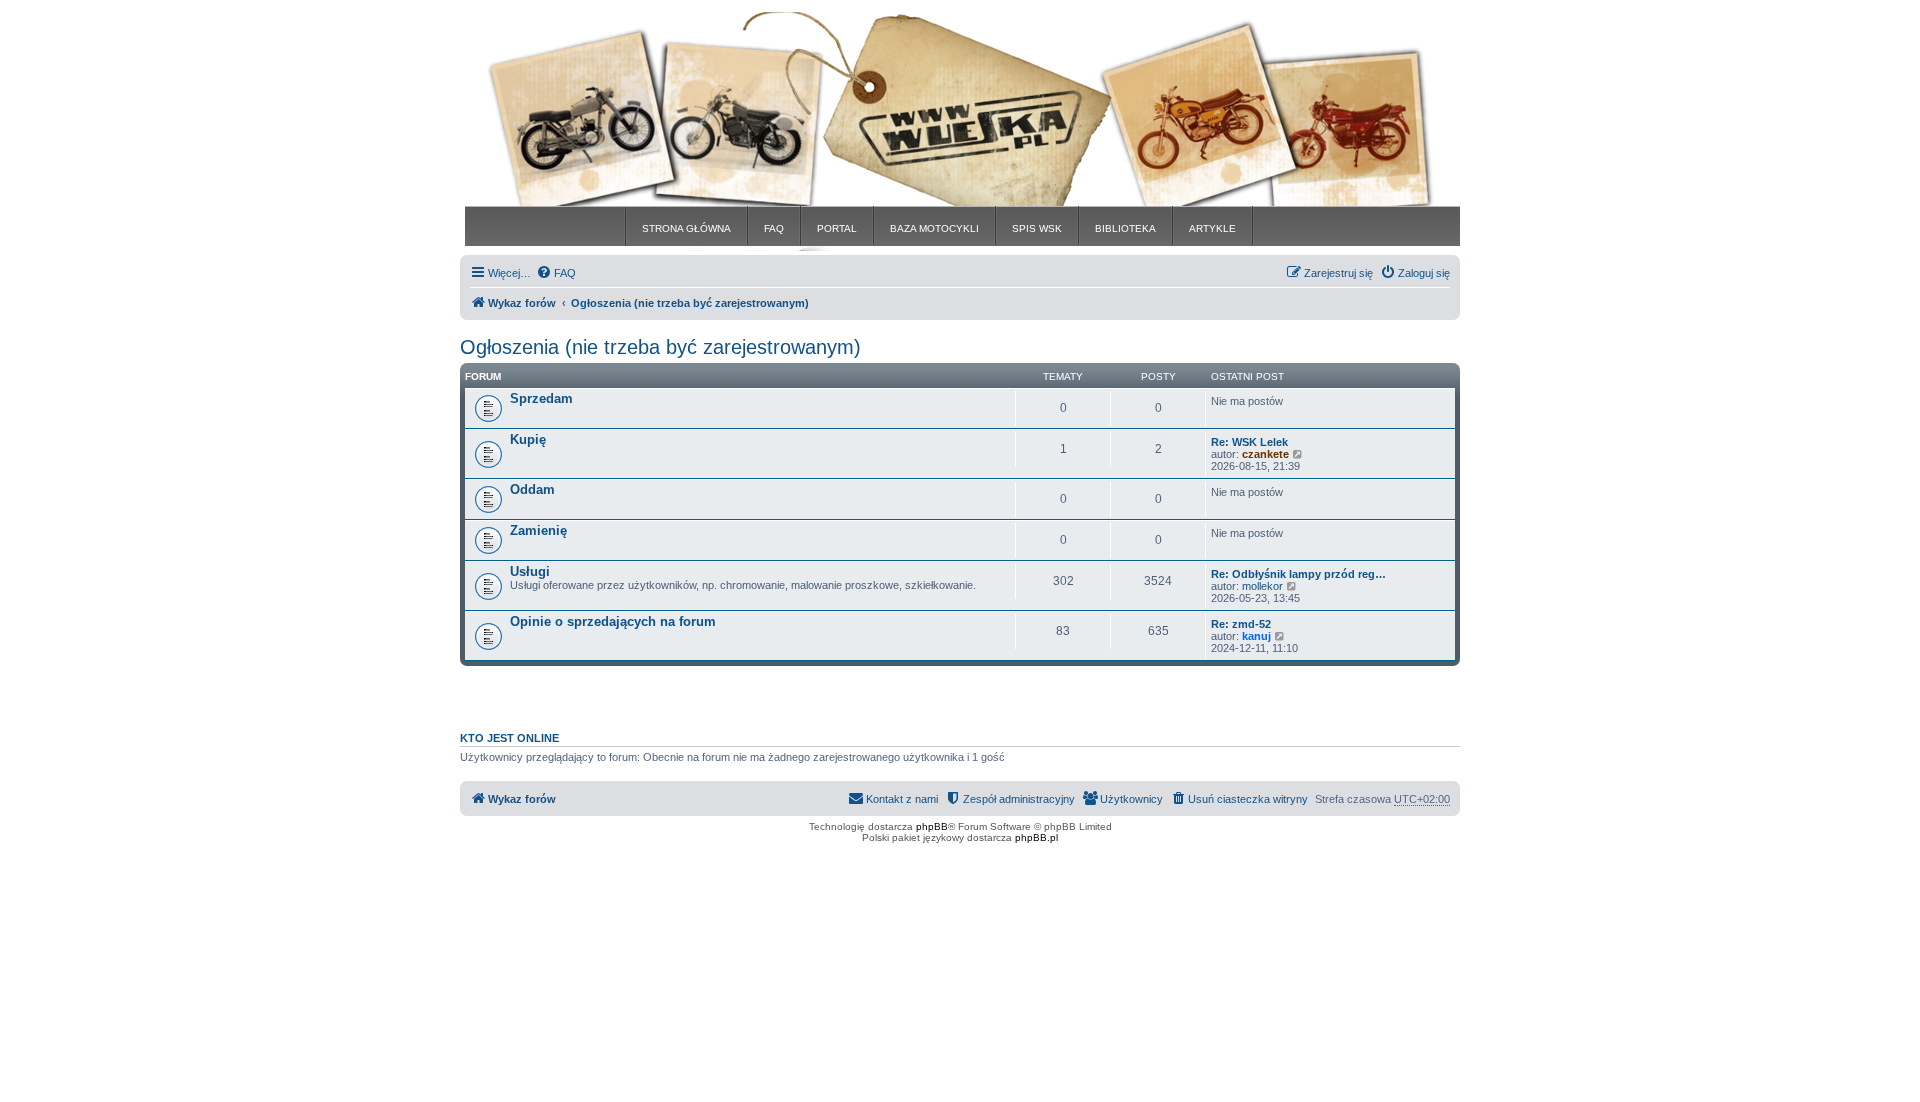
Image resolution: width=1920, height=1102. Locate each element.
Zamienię (538, 530)
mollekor (1262, 586)
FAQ (774, 228)
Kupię (528, 439)
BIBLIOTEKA (1125, 228)
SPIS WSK (1037, 228)
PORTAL (837, 228)
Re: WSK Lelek (1249, 442)
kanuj (1256, 636)
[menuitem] (556, 273)
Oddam (532, 489)
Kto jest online (509, 738)
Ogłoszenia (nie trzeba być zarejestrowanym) (660, 347)
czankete (1265, 454)
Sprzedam (541, 398)
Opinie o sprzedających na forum (613, 621)
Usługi (530, 571)
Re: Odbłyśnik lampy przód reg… (1298, 574)
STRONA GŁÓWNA (686, 228)
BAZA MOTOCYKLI (934, 228)
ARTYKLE (1212, 228)
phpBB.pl (1036, 837)
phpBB (932, 826)
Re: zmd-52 (1241, 624)
